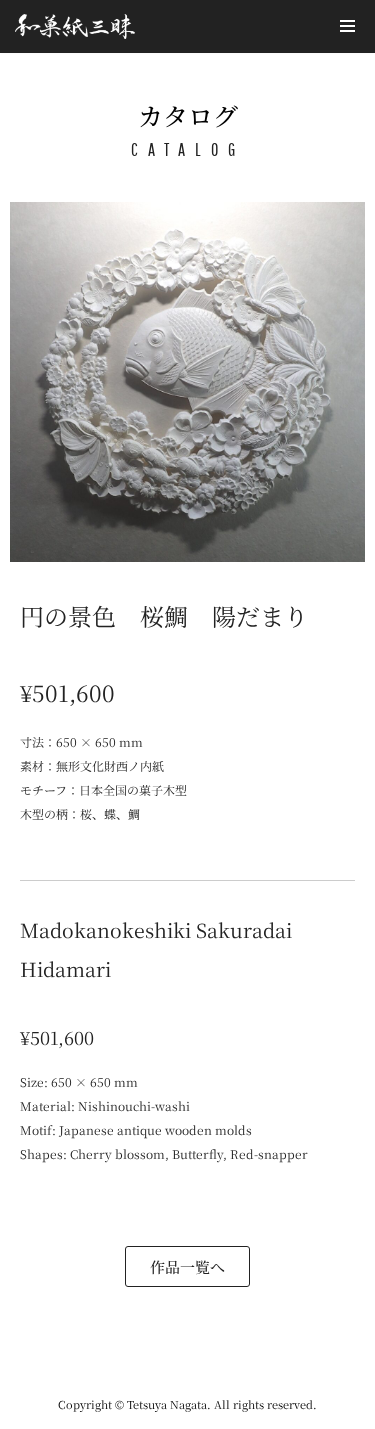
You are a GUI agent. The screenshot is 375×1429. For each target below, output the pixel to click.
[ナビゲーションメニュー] (347, 26)
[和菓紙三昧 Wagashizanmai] (75, 26)
